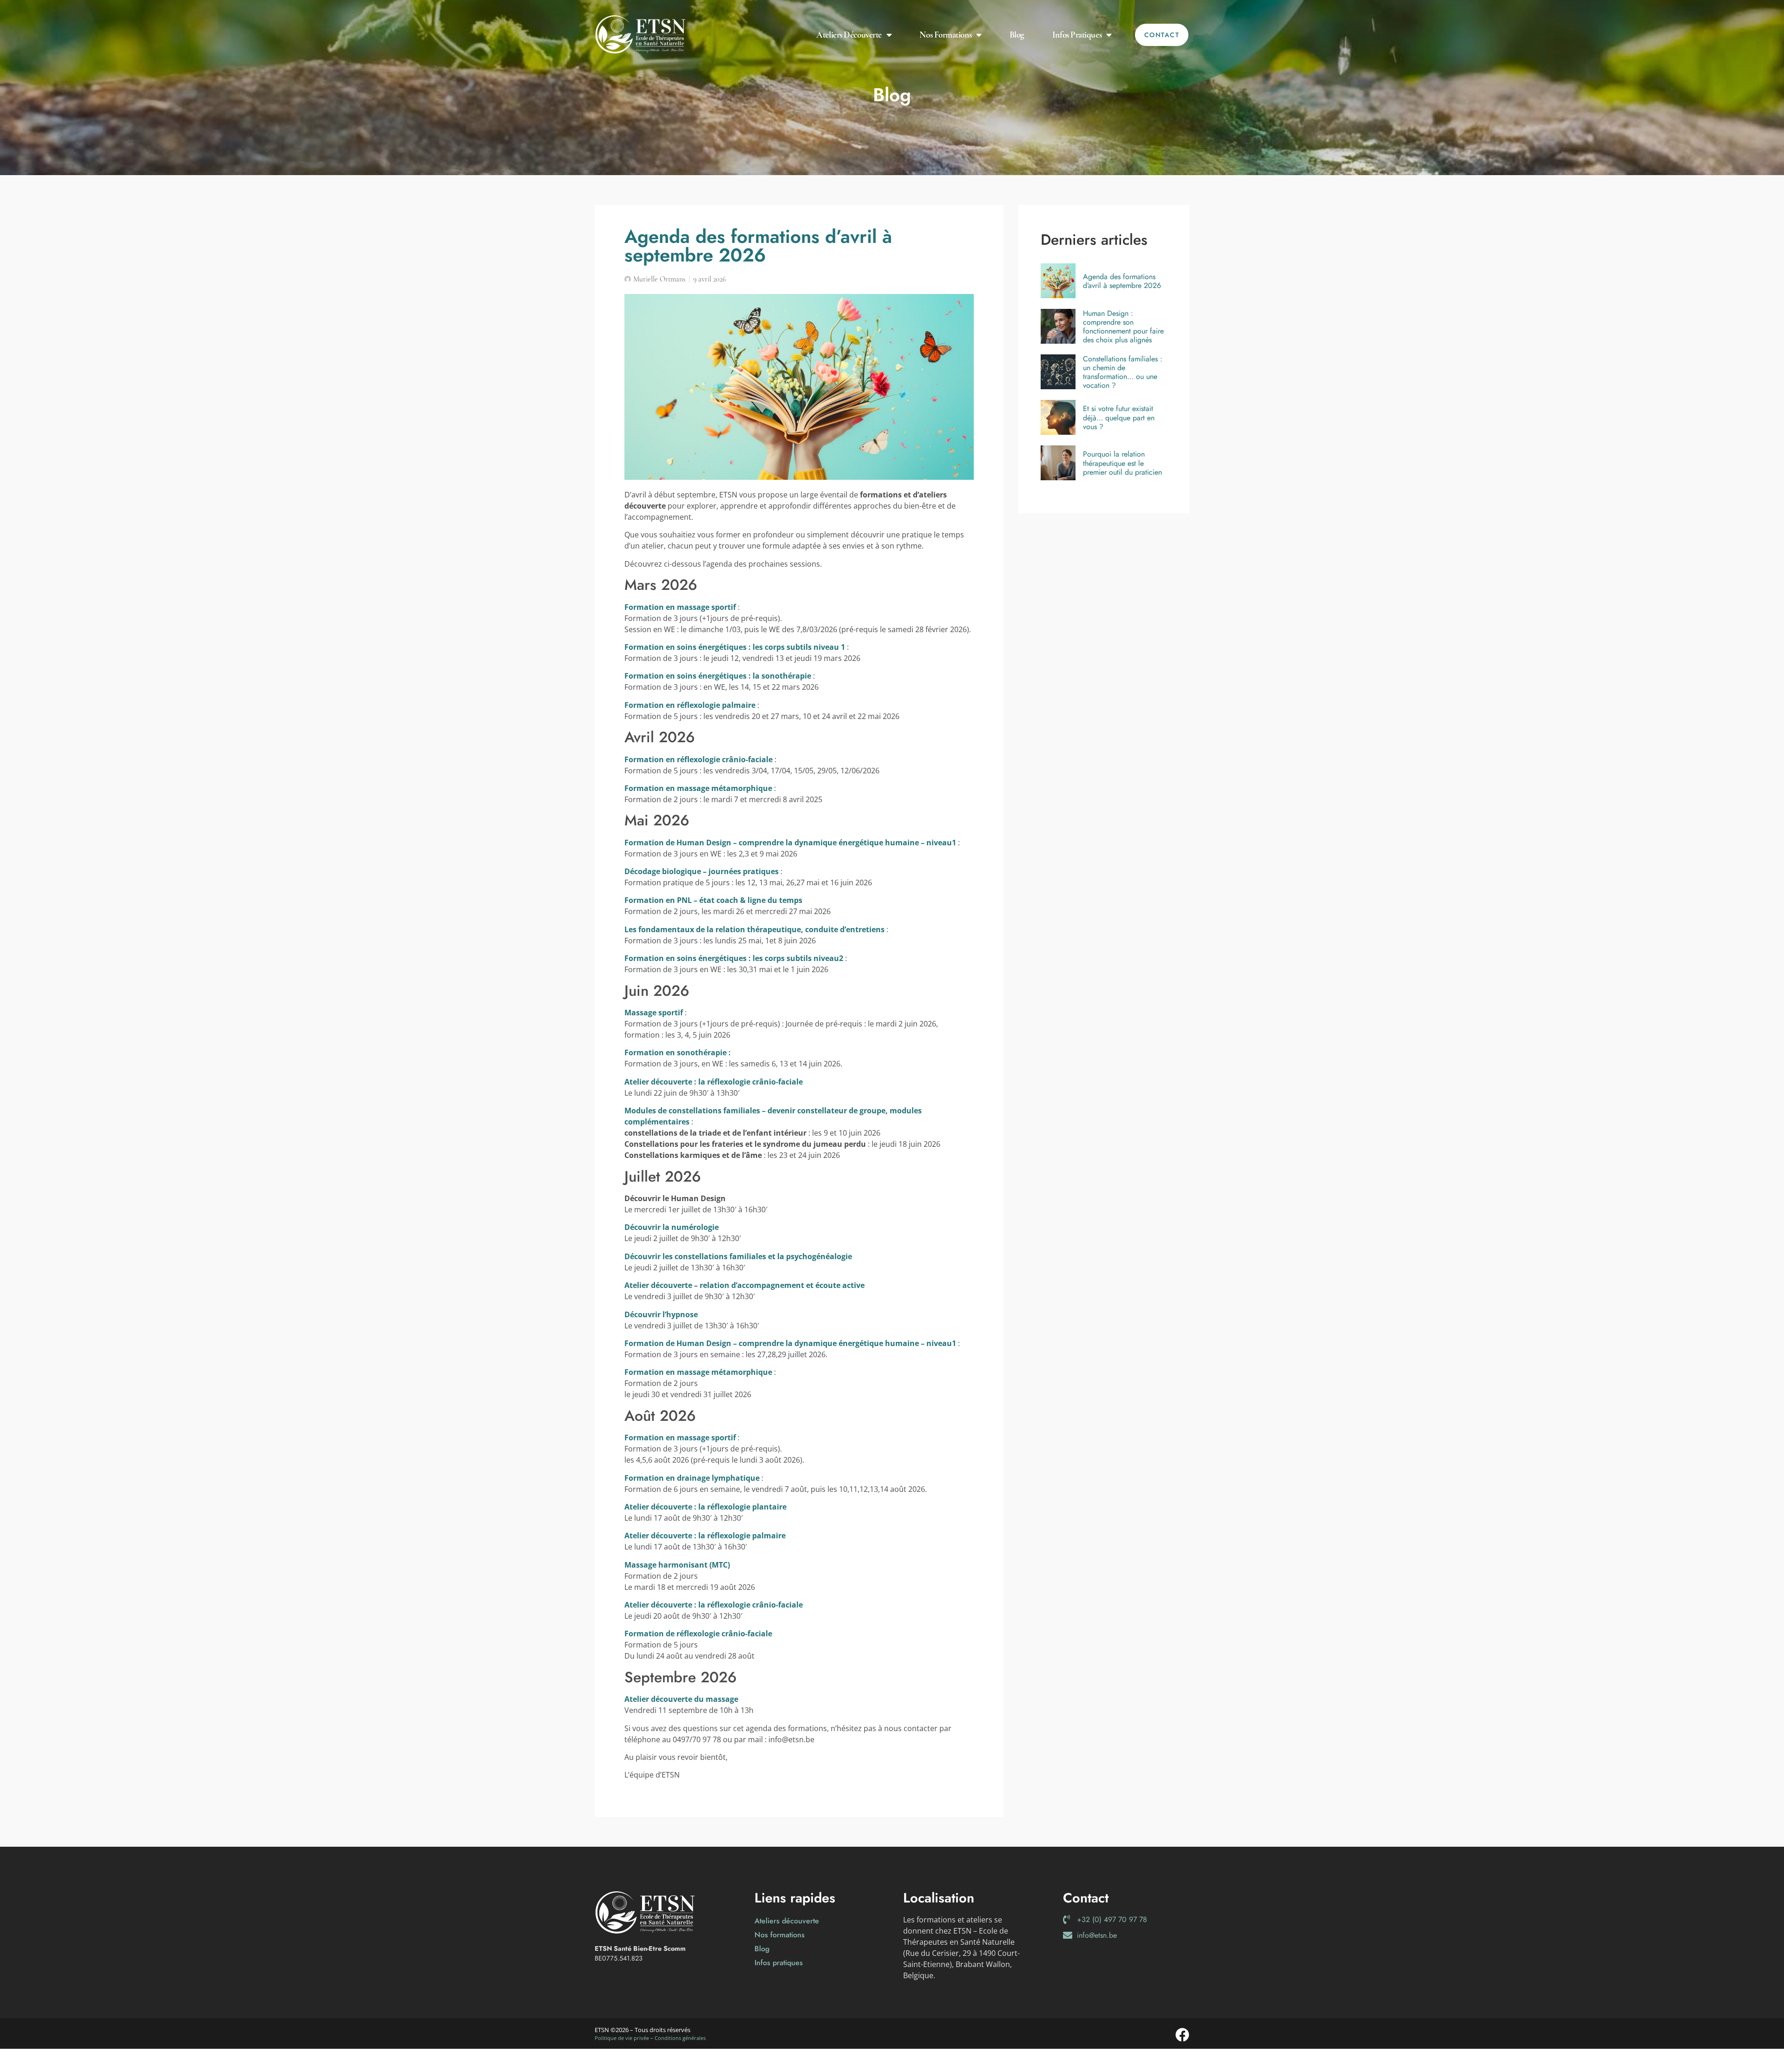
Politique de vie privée (622, 2038)
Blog (1017, 35)
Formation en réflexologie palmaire (690, 705)
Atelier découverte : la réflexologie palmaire (705, 1536)
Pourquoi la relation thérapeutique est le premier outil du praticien (1122, 463)
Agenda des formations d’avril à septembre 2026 (1122, 281)
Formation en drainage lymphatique (692, 1478)
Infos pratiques (1077, 35)
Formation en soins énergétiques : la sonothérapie (718, 676)
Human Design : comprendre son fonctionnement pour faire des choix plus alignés (1123, 327)
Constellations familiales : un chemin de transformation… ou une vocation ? (1123, 372)
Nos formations (945, 35)
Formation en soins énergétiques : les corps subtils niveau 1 (735, 647)
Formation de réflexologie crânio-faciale (698, 1634)
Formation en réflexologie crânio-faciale (699, 759)
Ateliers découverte (849, 35)
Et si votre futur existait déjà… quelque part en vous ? (1119, 418)
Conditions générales (680, 2038)
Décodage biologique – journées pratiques (702, 871)
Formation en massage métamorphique (698, 788)
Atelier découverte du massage (681, 1699)
